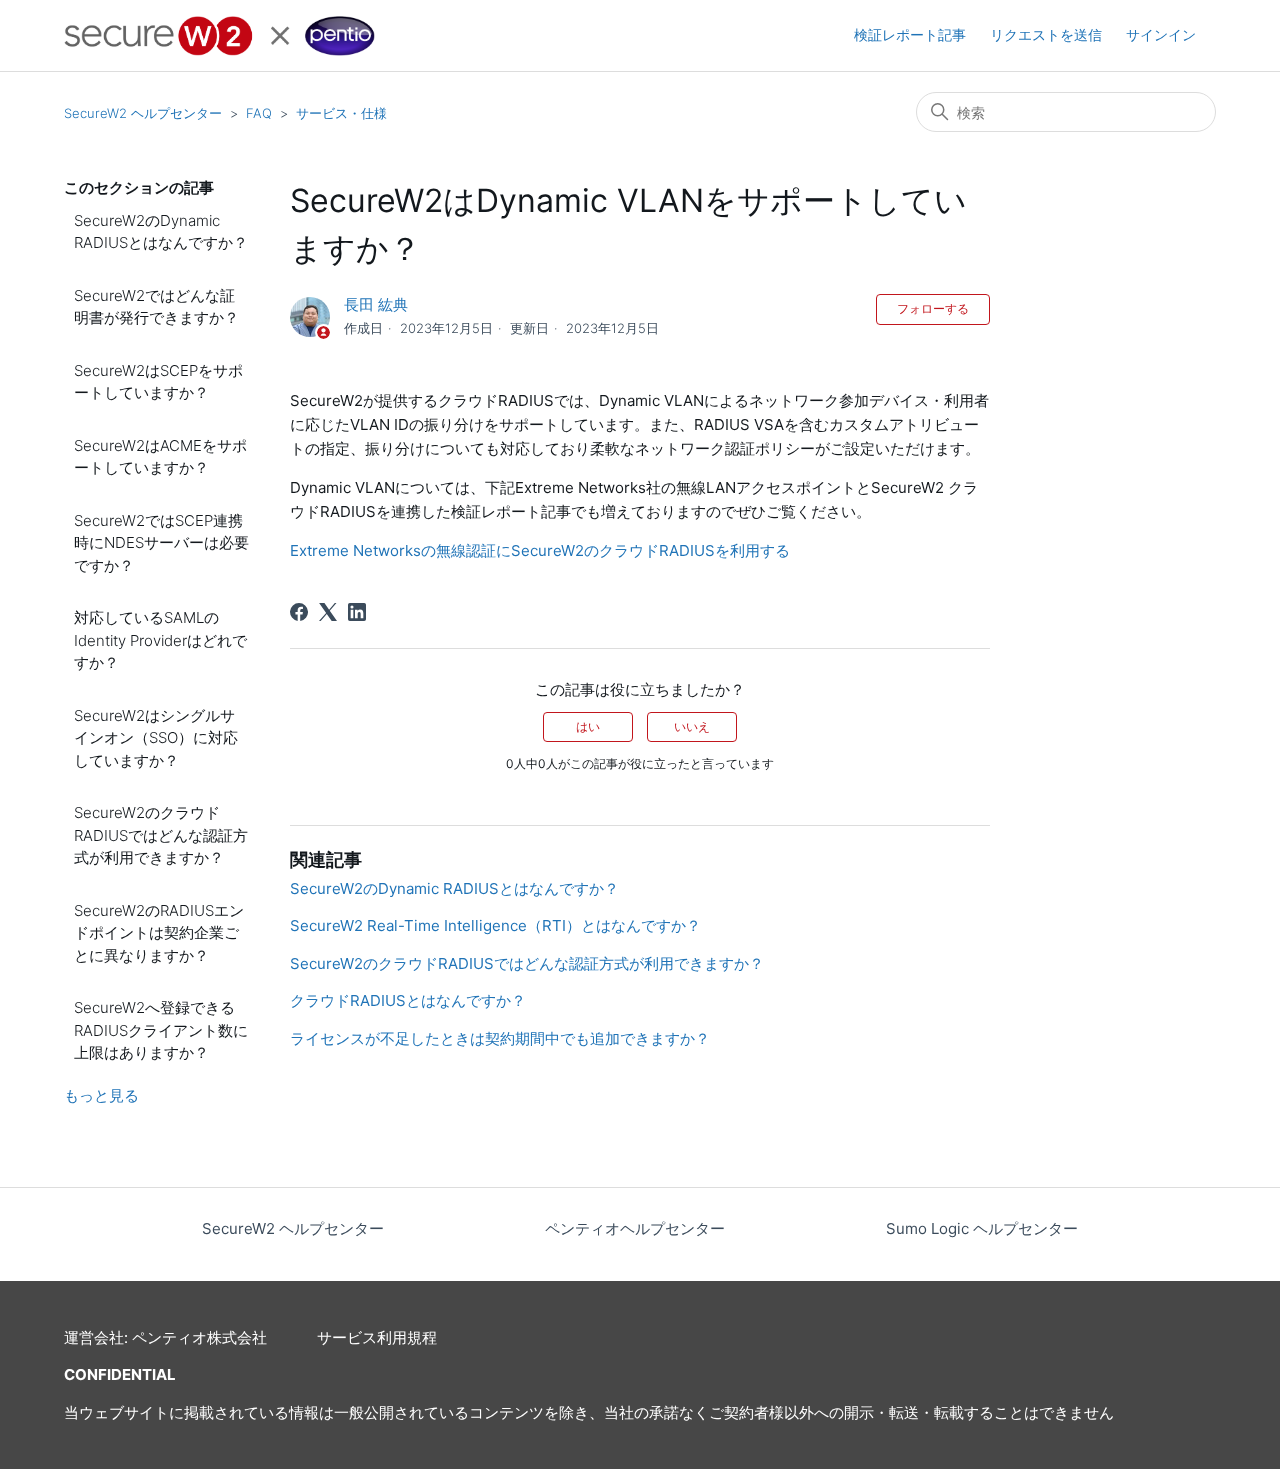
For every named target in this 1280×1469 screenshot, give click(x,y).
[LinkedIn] (357, 612)
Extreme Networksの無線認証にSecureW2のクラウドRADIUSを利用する (540, 550)
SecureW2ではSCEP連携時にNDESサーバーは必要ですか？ (161, 543)
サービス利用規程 (377, 1337)
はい (588, 726)
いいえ (692, 726)
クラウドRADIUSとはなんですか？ (408, 1000)
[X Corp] (328, 612)
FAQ (259, 113)
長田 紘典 (376, 304)
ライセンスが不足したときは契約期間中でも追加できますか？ (500, 1038)
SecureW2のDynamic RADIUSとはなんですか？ (161, 232)
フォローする (933, 308)
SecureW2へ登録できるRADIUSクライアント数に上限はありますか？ (161, 1030)
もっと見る (101, 1095)
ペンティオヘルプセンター (635, 1228)
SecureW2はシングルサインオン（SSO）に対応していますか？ (156, 738)
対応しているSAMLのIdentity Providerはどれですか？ (160, 640)
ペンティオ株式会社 (199, 1337)
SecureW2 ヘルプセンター (143, 113)
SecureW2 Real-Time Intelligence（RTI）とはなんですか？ (495, 925)
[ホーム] (219, 36)
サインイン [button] (1161, 34)
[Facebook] (299, 612)
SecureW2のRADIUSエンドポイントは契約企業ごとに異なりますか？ (159, 933)
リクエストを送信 (1046, 34)
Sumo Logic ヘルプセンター (982, 1228)
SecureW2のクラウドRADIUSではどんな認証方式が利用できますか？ (161, 835)
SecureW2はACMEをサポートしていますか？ (160, 457)
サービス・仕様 (341, 113)
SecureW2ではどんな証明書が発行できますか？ (156, 307)
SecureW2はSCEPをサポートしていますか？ (158, 382)
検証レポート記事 (910, 34)
